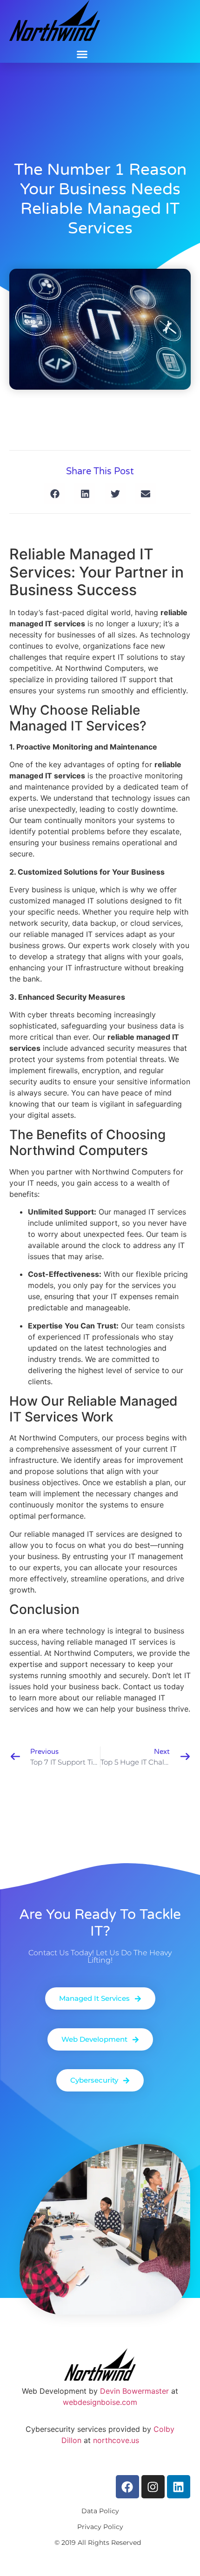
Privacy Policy (100, 2527)
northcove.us (116, 2440)
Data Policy (100, 2511)
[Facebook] (127, 2487)
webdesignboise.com (100, 2402)
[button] (82, 54)
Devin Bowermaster (134, 2391)
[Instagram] (153, 2487)
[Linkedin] (179, 2487)
